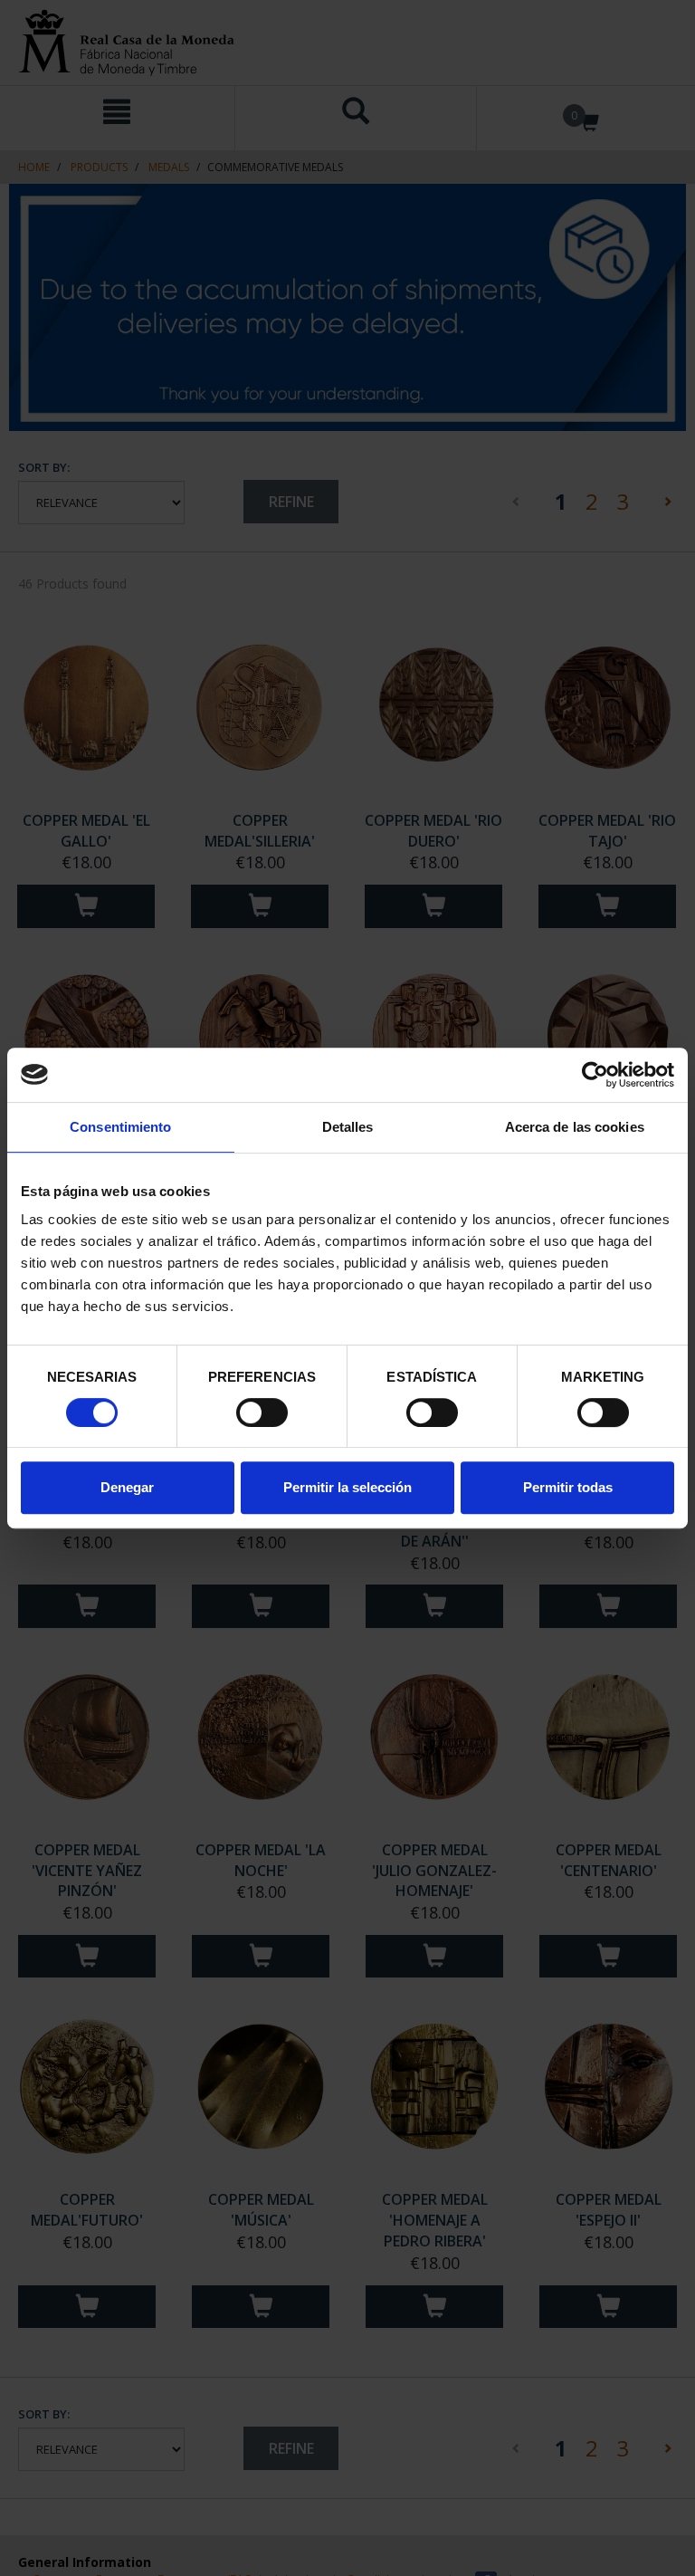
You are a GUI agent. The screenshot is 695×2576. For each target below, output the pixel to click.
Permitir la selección (347, 1487)
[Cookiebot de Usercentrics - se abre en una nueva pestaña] (595, 1075)
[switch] (262, 1412)
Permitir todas (568, 1487)
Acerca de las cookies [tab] (575, 1127)
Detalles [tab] (348, 1127)
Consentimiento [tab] (120, 1127)
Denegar (127, 1487)
